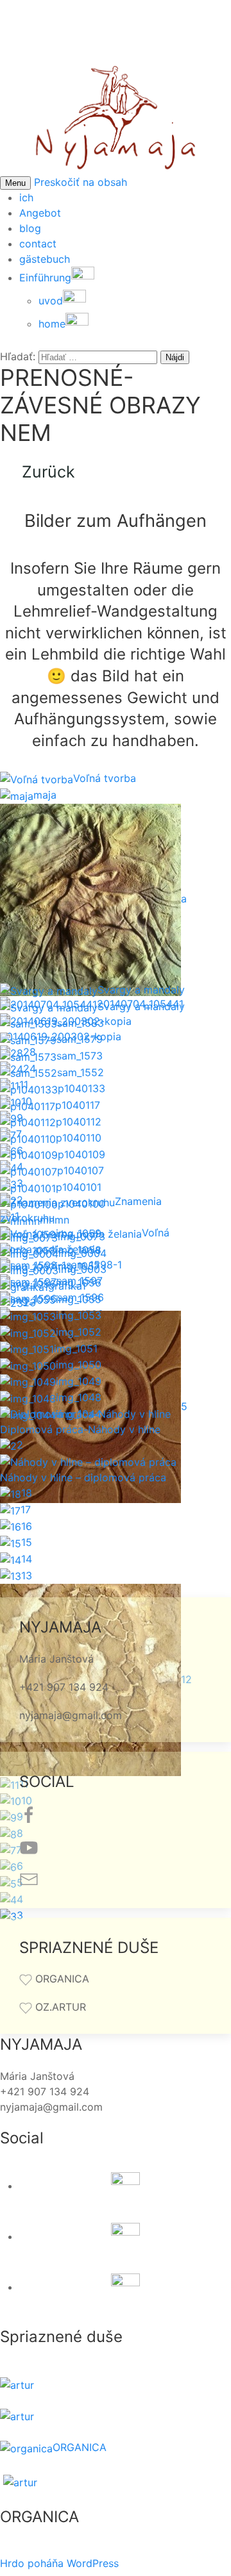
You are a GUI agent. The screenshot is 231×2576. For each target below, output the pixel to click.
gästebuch (45, 259)
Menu (15, 183)
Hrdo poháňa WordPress (59, 2563)
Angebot (40, 213)
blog (30, 228)
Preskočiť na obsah (81, 182)
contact (38, 244)
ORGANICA (80, 2447)
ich (26, 197)
